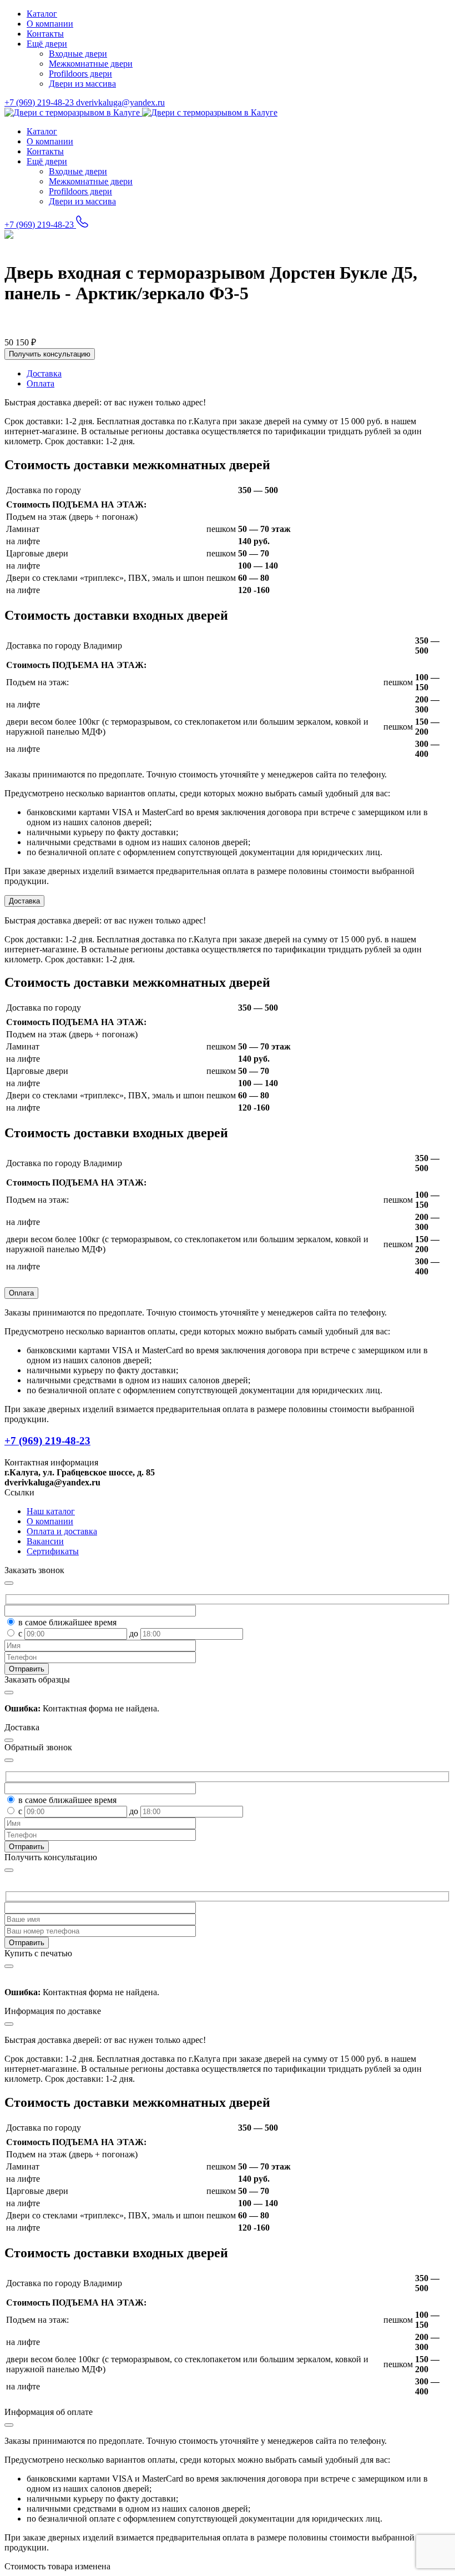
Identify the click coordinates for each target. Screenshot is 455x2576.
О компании (50, 24)
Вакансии (45, 1541)
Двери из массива (82, 84)
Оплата (21, 1293)
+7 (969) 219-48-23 (40, 102)
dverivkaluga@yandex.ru (120, 102)
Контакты (45, 34)
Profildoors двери (80, 74)
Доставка (24, 901)
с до (79, 1633)
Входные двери (78, 54)
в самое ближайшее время (67, 1622)
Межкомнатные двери (91, 64)
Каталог (42, 14)
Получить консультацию (50, 354)
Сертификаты (53, 1551)
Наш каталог (51, 1511)
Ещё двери (47, 44)
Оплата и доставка (62, 1531)
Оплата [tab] (41, 383)
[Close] (9, 1870)
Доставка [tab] (44, 373)
